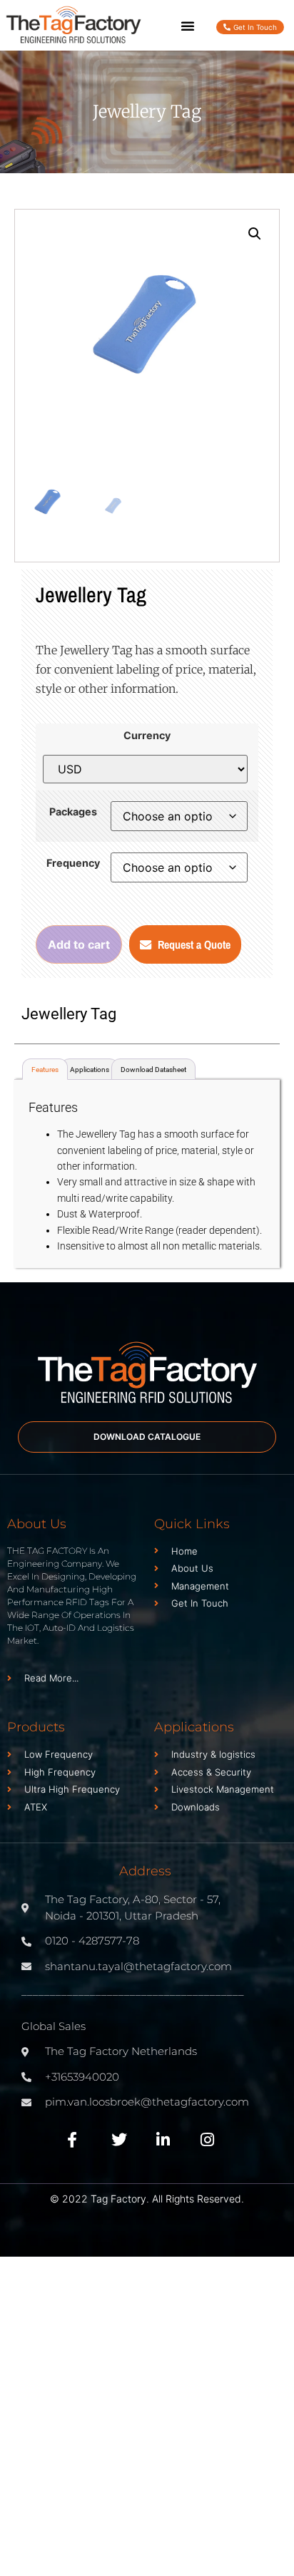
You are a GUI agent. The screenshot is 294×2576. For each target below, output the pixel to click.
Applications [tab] (90, 1070)
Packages (73, 812)
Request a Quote (194, 944)
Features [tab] (45, 1070)
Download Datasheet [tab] (153, 1070)
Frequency (73, 863)
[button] (188, 26)
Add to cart (79, 944)
